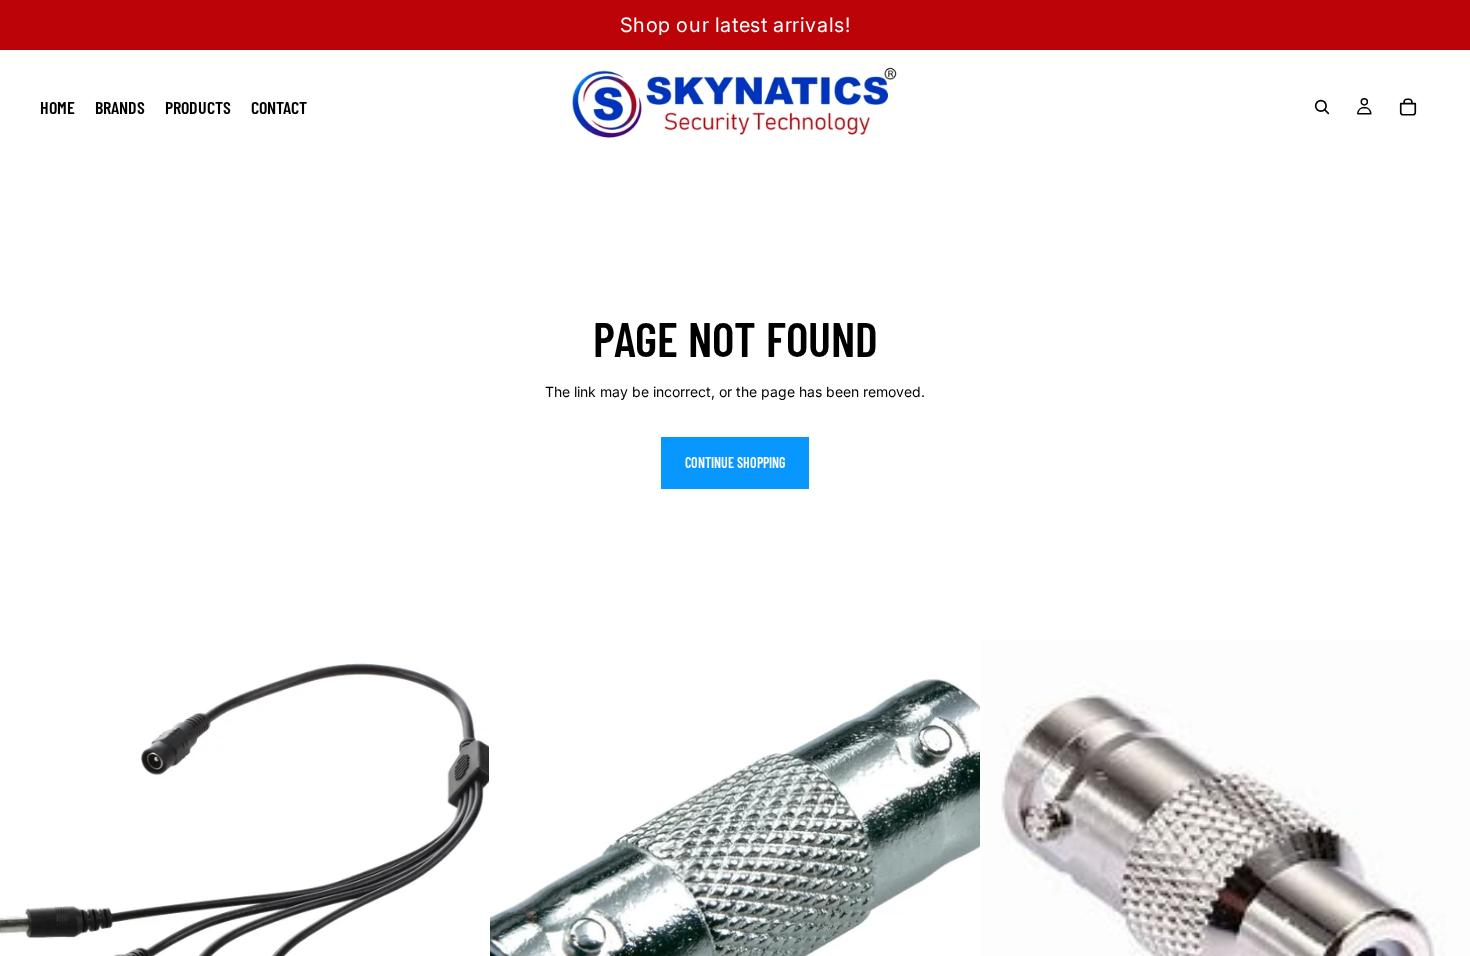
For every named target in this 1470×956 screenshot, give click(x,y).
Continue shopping (735, 462)
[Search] (1322, 107)
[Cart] (1408, 107)
